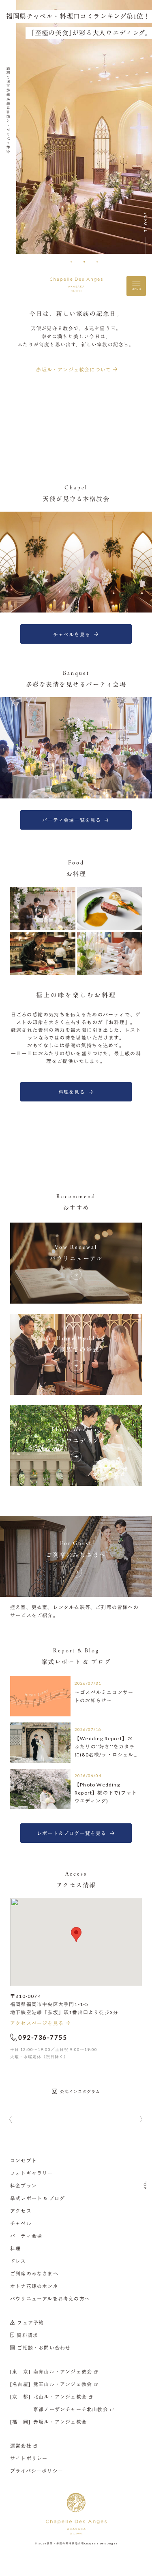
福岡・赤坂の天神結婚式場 (65, 2543)
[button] (71, 262)
